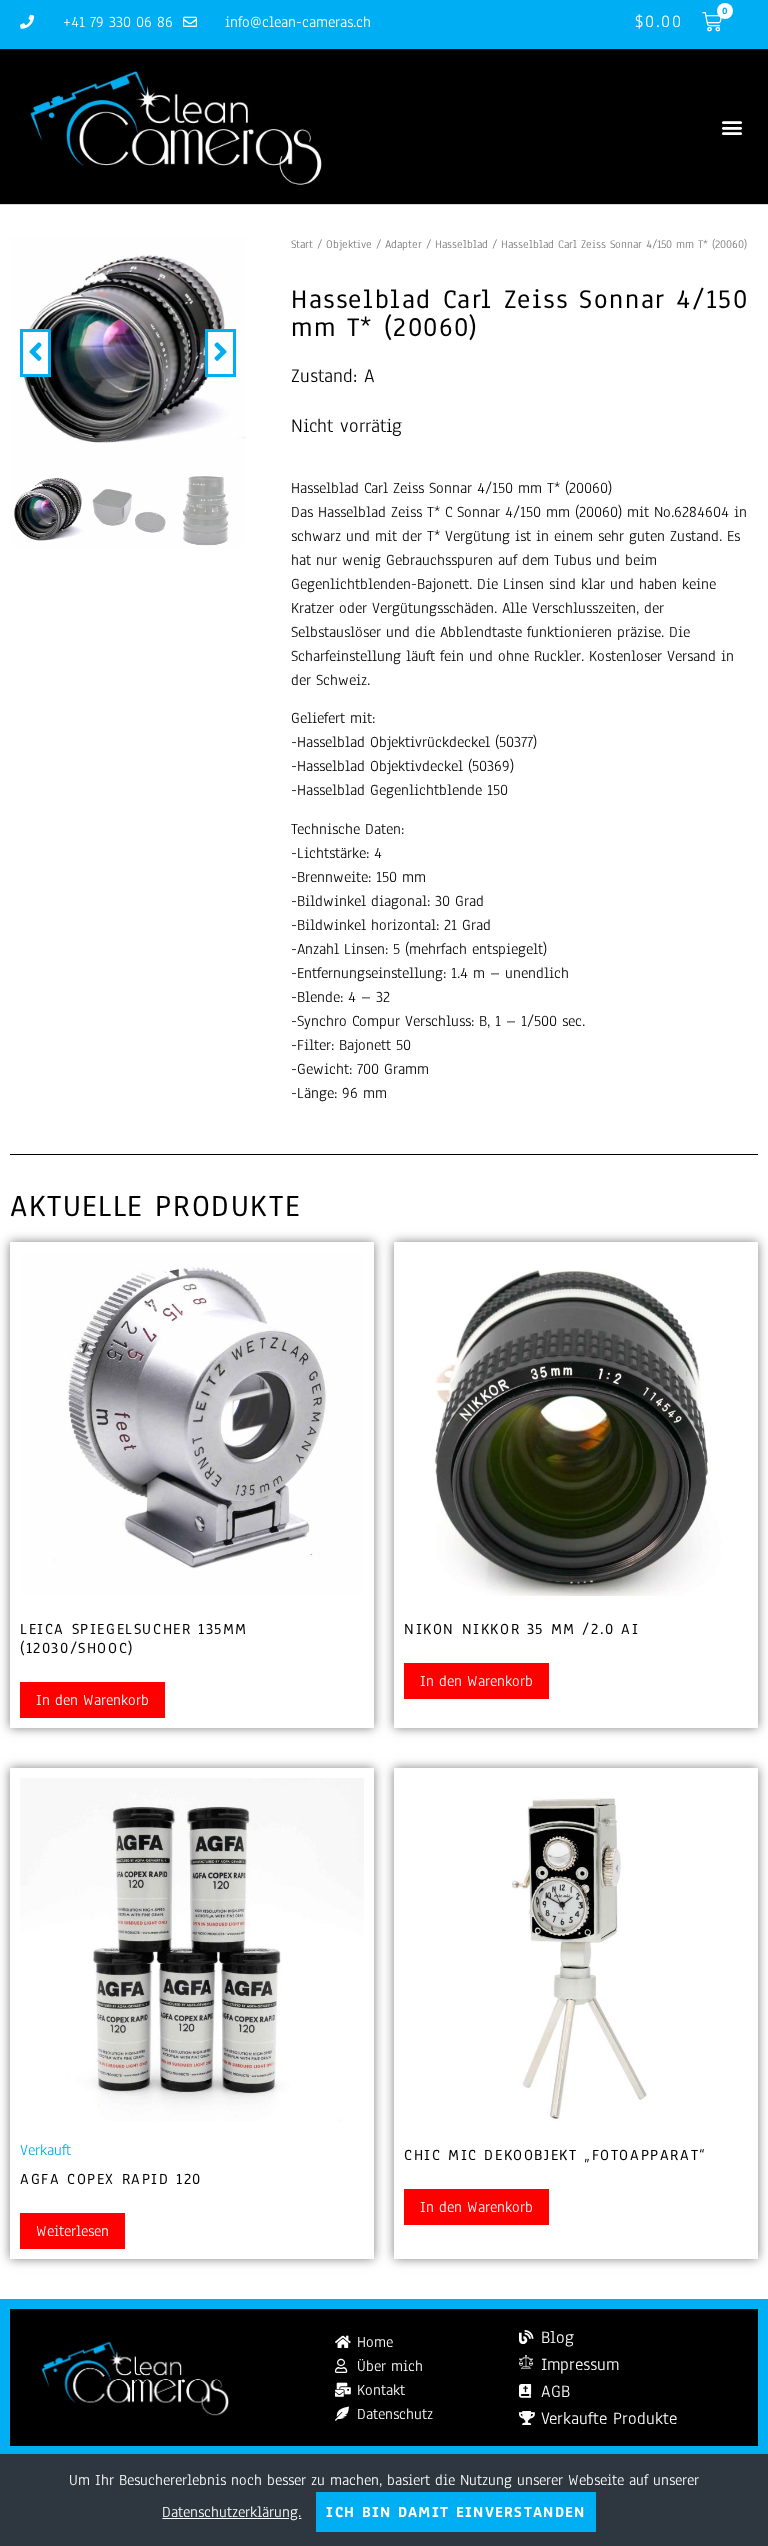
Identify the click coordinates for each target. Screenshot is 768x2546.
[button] (731, 126)
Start (302, 244)
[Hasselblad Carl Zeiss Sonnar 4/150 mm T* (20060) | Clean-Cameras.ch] (128, 353)
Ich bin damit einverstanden (455, 2512)
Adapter (403, 244)
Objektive (349, 244)
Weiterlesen (72, 2231)
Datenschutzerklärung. (231, 2512)
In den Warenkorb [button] (92, 1700)
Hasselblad (461, 244)
